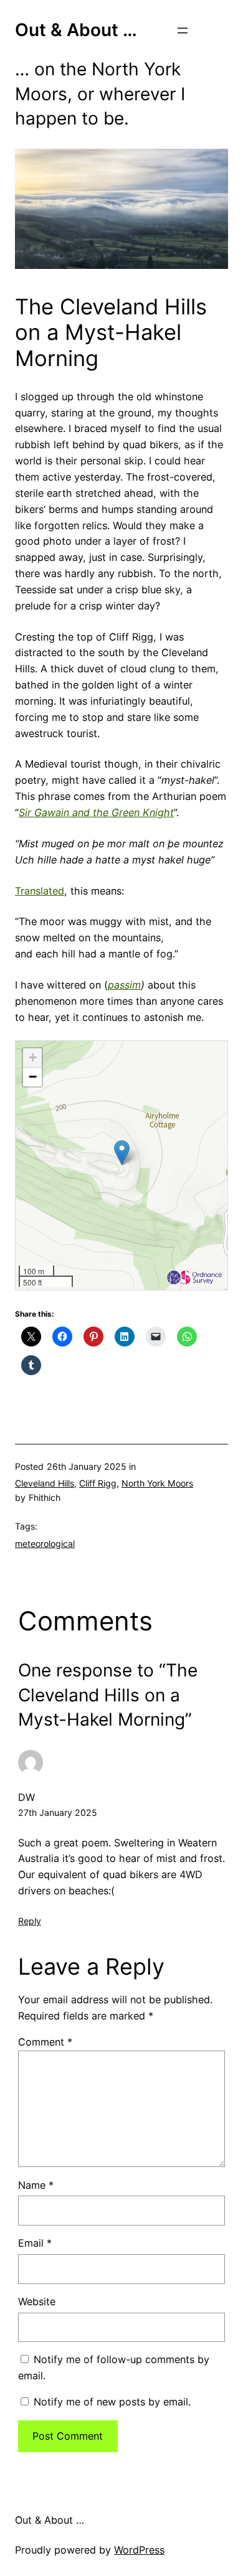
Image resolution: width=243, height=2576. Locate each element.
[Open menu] (183, 31)
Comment (45, 2042)
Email (35, 2243)
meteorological (45, 1544)
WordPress (139, 2550)
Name (36, 2185)
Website (37, 2301)
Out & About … (76, 30)
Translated (40, 891)
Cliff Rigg (98, 1483)
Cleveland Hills (45, 1483)
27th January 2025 (58, 1812)
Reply (30, 1921)
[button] (122, 1153)
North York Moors (157, 1483)
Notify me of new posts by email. (112, 2402)
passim (124, 985)
